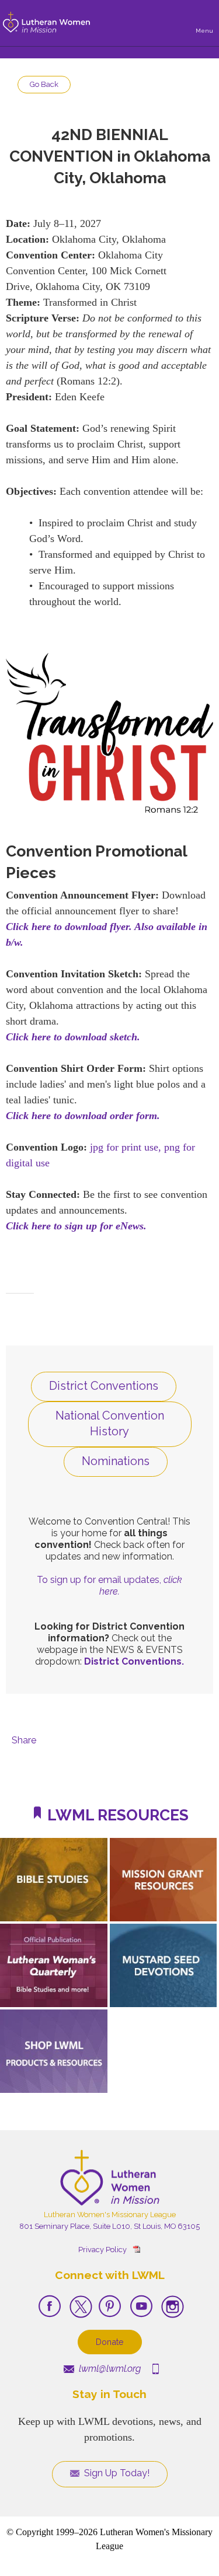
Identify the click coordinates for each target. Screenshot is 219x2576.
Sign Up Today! (116, 2473)
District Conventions (104, 1386)
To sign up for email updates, (109, 1586)
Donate (110, 2342)
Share (24, 1740)
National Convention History (110, 1423)
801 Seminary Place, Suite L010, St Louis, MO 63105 (109, 2226)
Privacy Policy (102, 2250)
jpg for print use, (126, 1147)
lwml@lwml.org (109, 2369)
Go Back (44, 84)
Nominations (116, 1461)
